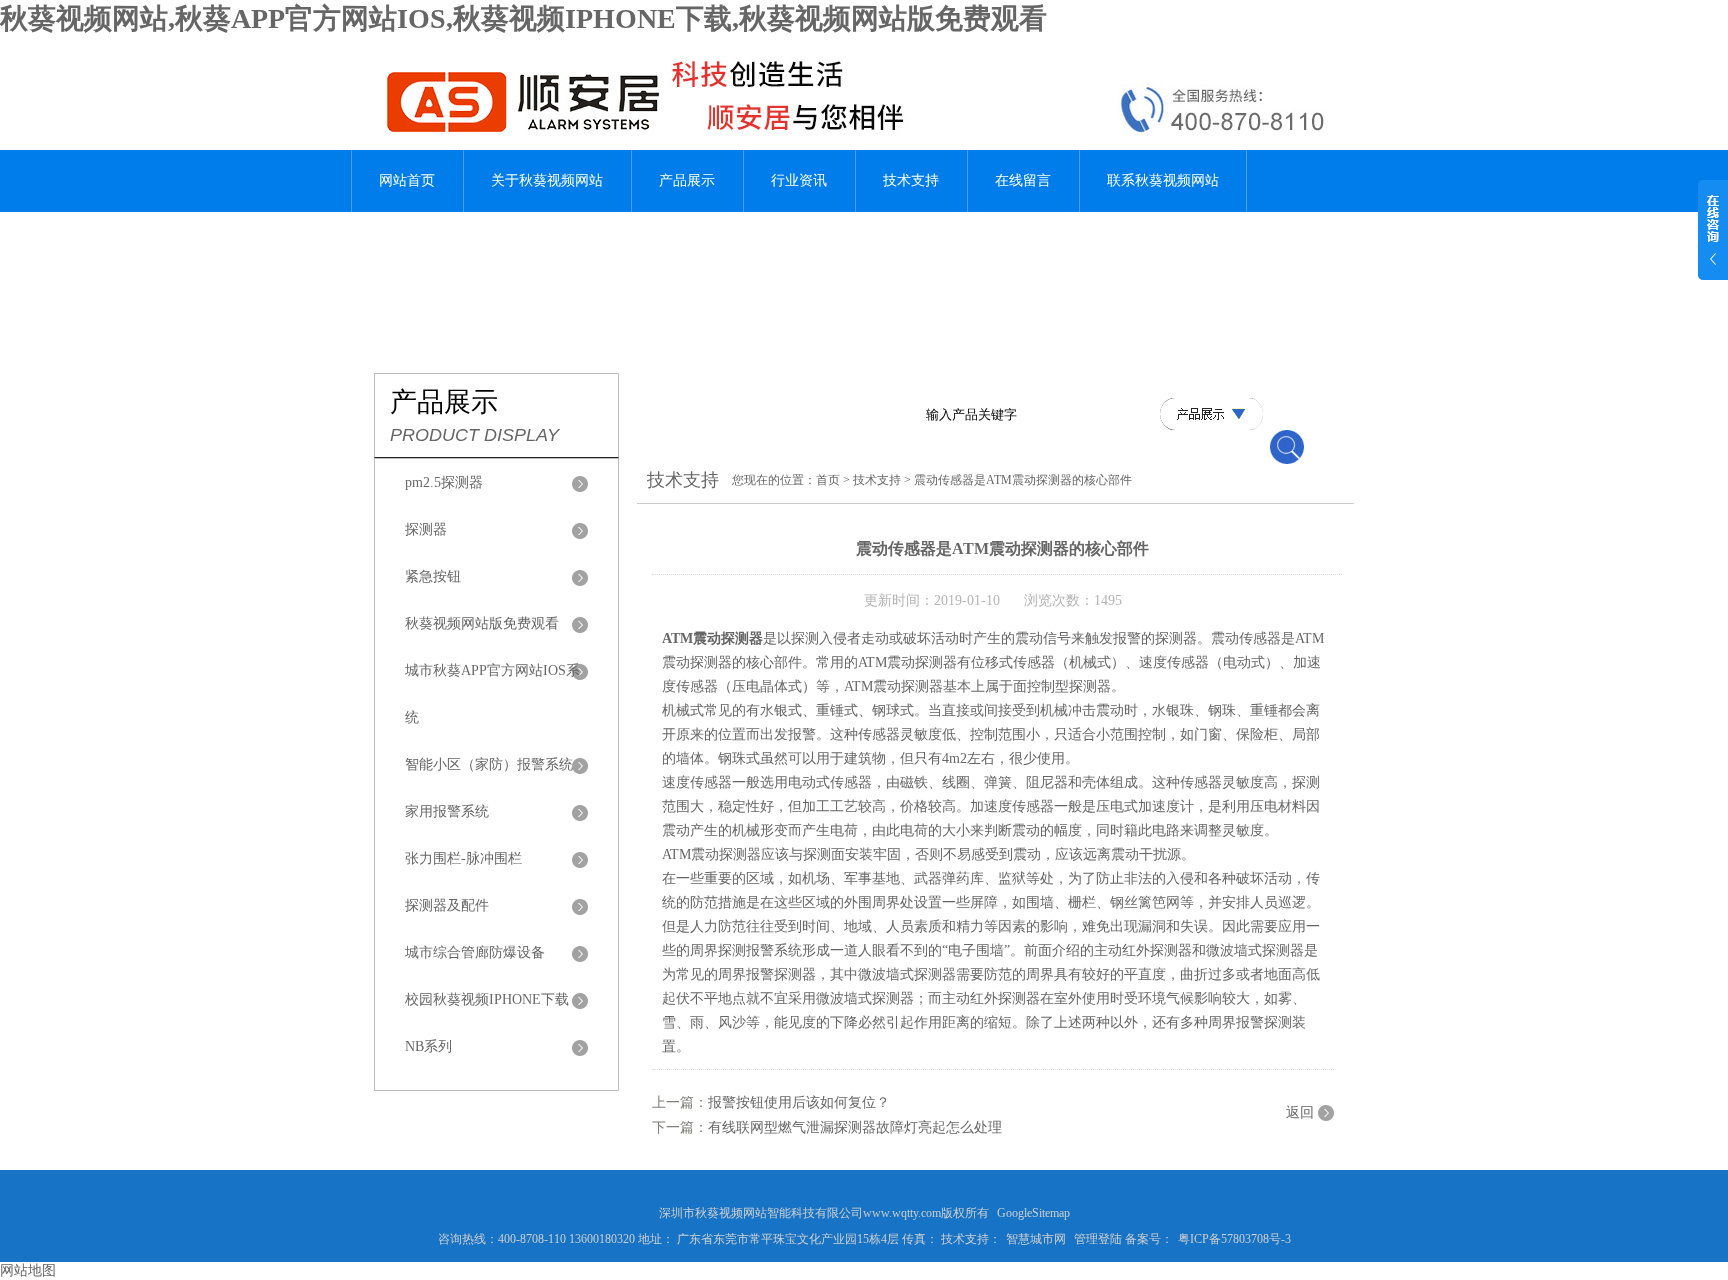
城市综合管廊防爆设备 (475, 952)
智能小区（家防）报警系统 (489, 764)
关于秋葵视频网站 (547, 180)
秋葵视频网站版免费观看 (482, 623)
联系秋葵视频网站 (1163, 180)
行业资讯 (799, 180)
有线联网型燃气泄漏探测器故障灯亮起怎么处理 (855, 1127)
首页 (828, 480)
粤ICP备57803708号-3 (1234, 1239)
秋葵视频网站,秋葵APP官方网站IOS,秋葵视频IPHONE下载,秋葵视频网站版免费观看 (523, 18)
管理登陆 (1098, 1239)
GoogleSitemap (1033, 1213)
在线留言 (1023, 180)
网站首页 (407, 180)
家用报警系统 (447, 811)
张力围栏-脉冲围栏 (463, 858)
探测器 (426, 529)
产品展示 (687, 180)
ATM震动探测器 (712, 638)
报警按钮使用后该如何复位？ (799, 1102)
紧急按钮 (433, 576)
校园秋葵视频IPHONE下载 (487, 999)
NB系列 (428, 1046)
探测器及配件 (447, 905)
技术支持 (911, 180)
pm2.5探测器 (444, 482)
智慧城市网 (1036, 1239)
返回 (1300, 1112)
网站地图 (28, 1270)
